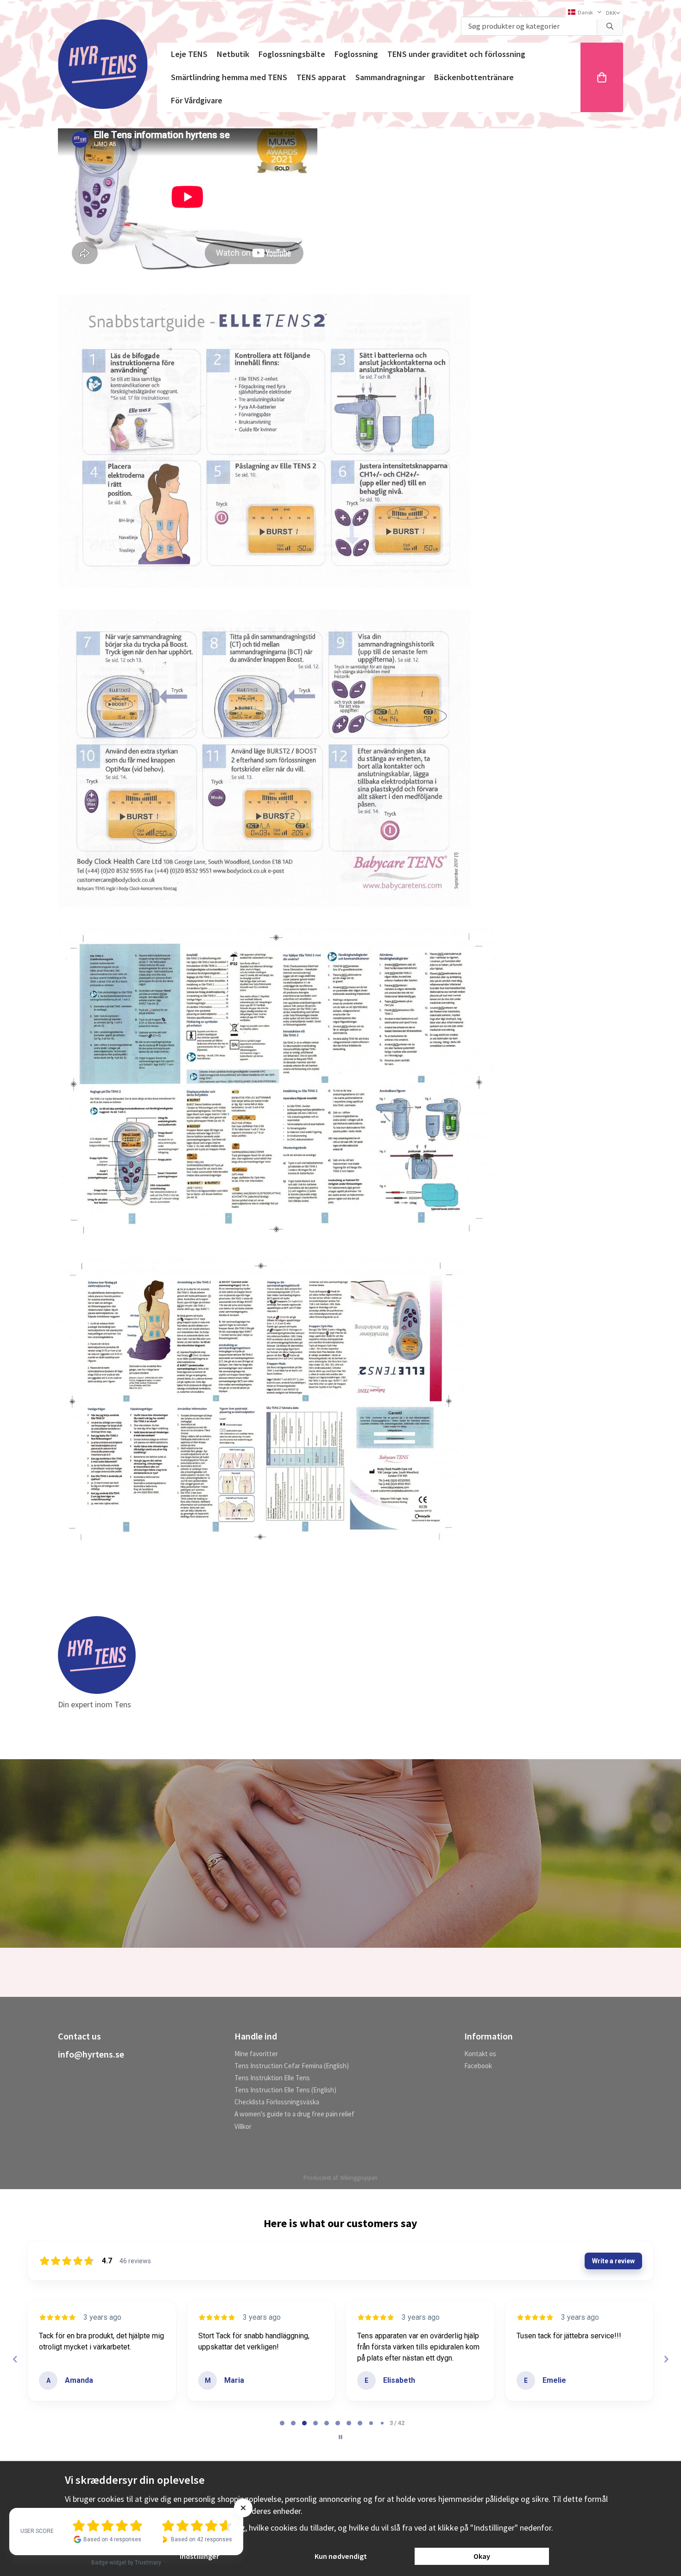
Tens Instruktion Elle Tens (272, 2078)
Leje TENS (189, 54)
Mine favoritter (256, 2054)
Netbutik (233, 54)
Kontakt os (480, 2054)
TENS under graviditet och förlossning (456, 54)
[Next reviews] (666, 2359)
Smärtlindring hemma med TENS (229, 77)
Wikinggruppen (359, 2178)
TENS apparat (321, 77)
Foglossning (356, 54)
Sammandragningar (390, 77)
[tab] (282, 2423)
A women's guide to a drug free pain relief (294, 2114)
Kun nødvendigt (341, 2556)
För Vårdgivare (197, 100)
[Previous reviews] (15, 2359)
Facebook (478, 2066)
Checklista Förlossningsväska (277, 2102)
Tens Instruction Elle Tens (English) (285, 2090)
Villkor (243, 2126)
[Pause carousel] (340, 2437)
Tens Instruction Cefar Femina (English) (292, 2066)
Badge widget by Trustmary (126, 2563)
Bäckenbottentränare (474, 77)
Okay (482, 2556)
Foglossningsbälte (292, 54)
